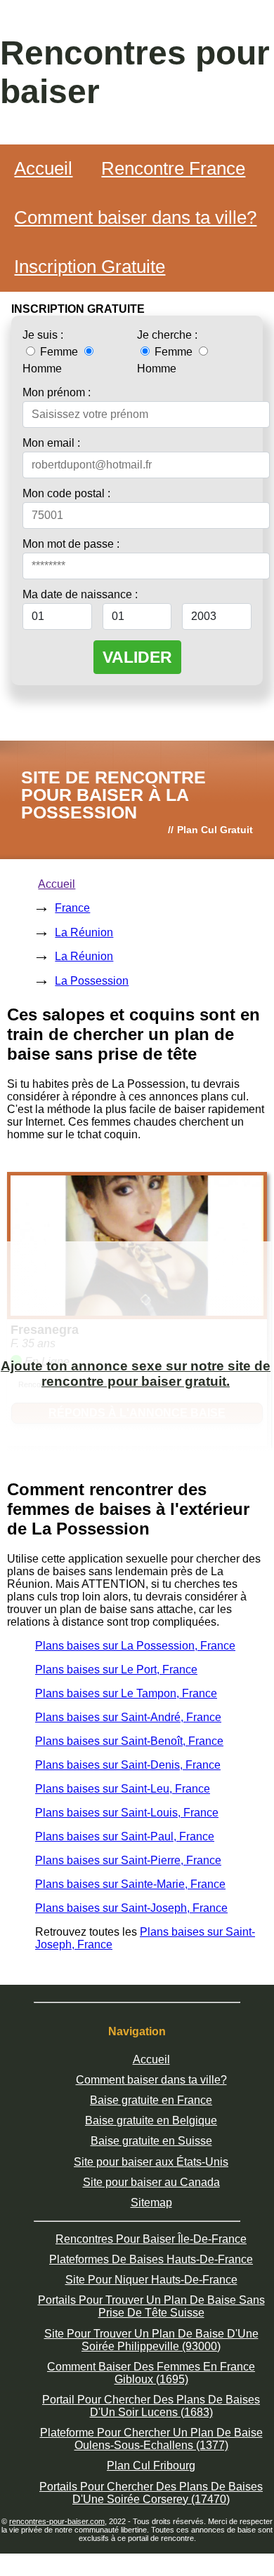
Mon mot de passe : (71, 544)
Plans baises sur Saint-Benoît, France (129, 1741)
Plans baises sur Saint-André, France (128, 1717)
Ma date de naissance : (80, 594)
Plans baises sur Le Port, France (116, 1670)
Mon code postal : (66, 493)
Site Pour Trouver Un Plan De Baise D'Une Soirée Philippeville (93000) (151, 2340)
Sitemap (151, 2203)
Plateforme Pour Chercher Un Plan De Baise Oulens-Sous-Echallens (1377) (151, 2439)
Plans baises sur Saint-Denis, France (128, 1765)
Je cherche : (167, 335)
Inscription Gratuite (90, 267)
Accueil (43, 168)
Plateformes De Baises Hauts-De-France (151, 2259)
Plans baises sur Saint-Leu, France (123, 1789)
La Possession (92, 981)
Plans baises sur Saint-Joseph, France (131, 1908)
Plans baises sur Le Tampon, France (126, 1693)
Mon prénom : (57, 392)
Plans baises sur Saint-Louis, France (127, 1813)
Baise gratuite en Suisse (151, 2141)
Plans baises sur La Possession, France (135, 1646)
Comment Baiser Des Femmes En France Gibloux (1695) (151, 2373)
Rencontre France (173, 168)
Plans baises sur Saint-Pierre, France (128, 1860)
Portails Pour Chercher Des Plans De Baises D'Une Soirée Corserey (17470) (151, 2493)
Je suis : (43, 335)
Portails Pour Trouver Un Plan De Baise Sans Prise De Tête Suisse (151, 2306)
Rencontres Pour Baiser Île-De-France (151, 2239)
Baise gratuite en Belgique (151, 2120)
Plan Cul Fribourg (151, 2466)
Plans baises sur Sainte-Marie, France (130, 1884)
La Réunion (84, 932)
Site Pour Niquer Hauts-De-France (151, 2280)
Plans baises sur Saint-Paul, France (125, 1836)
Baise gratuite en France (151, 2100)
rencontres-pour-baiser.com (57, 2521)
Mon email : (51, 443)
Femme (59, 352)
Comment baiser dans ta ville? (135, 217)
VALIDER (137, 657)
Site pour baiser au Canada (151, 2182)
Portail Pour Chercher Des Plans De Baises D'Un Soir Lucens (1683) (151, 2406)
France (72, 908)
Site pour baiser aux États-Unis (151, 2162)
